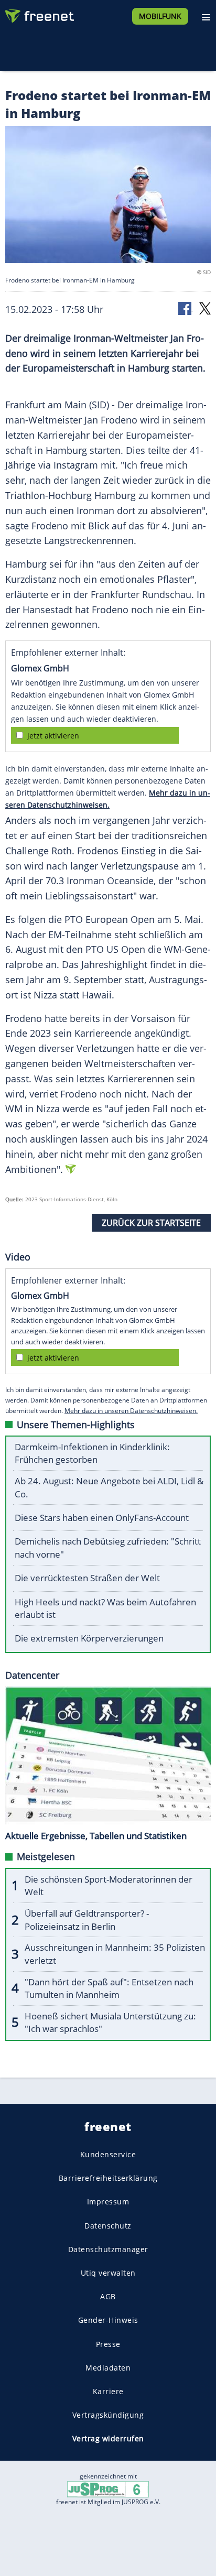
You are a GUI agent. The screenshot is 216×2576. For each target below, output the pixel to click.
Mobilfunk (160, 16)
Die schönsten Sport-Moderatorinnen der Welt (109, 1886)
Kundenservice (108, 2154)
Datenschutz (108, 2226)
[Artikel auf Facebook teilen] (186, 308)
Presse (108, 2344)
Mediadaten (108, 2368)
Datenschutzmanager (108, 2249)
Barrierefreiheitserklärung (108, 2178)
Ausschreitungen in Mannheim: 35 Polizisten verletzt (115, 1954)
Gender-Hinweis (108, 2320)
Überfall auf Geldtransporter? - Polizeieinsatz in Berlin (87, 1920)
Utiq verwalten (108, 2273)
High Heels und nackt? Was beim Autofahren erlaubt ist (105, 1608)
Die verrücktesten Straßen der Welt (87, 1578)
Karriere (108, 2391)
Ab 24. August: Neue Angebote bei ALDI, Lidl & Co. (109, 1487)
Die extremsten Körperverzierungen (89, 1638)
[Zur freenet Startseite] (39, 14)
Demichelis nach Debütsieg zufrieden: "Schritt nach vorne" (108, 1548)
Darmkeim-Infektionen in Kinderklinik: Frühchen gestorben (92, 1453)
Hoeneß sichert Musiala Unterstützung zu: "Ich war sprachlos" (110, 2023)
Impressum (108, 2202)
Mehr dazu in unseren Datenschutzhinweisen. (131, 1411)
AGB (108, 2296)
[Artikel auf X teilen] (205, 308)
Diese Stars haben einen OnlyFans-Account (102, 1518)
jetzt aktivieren (53, 736)
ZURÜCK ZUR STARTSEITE (151, 1223)
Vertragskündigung (108, 2415)
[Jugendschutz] (108, 2488)
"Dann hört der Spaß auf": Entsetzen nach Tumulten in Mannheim (109, 1988)
